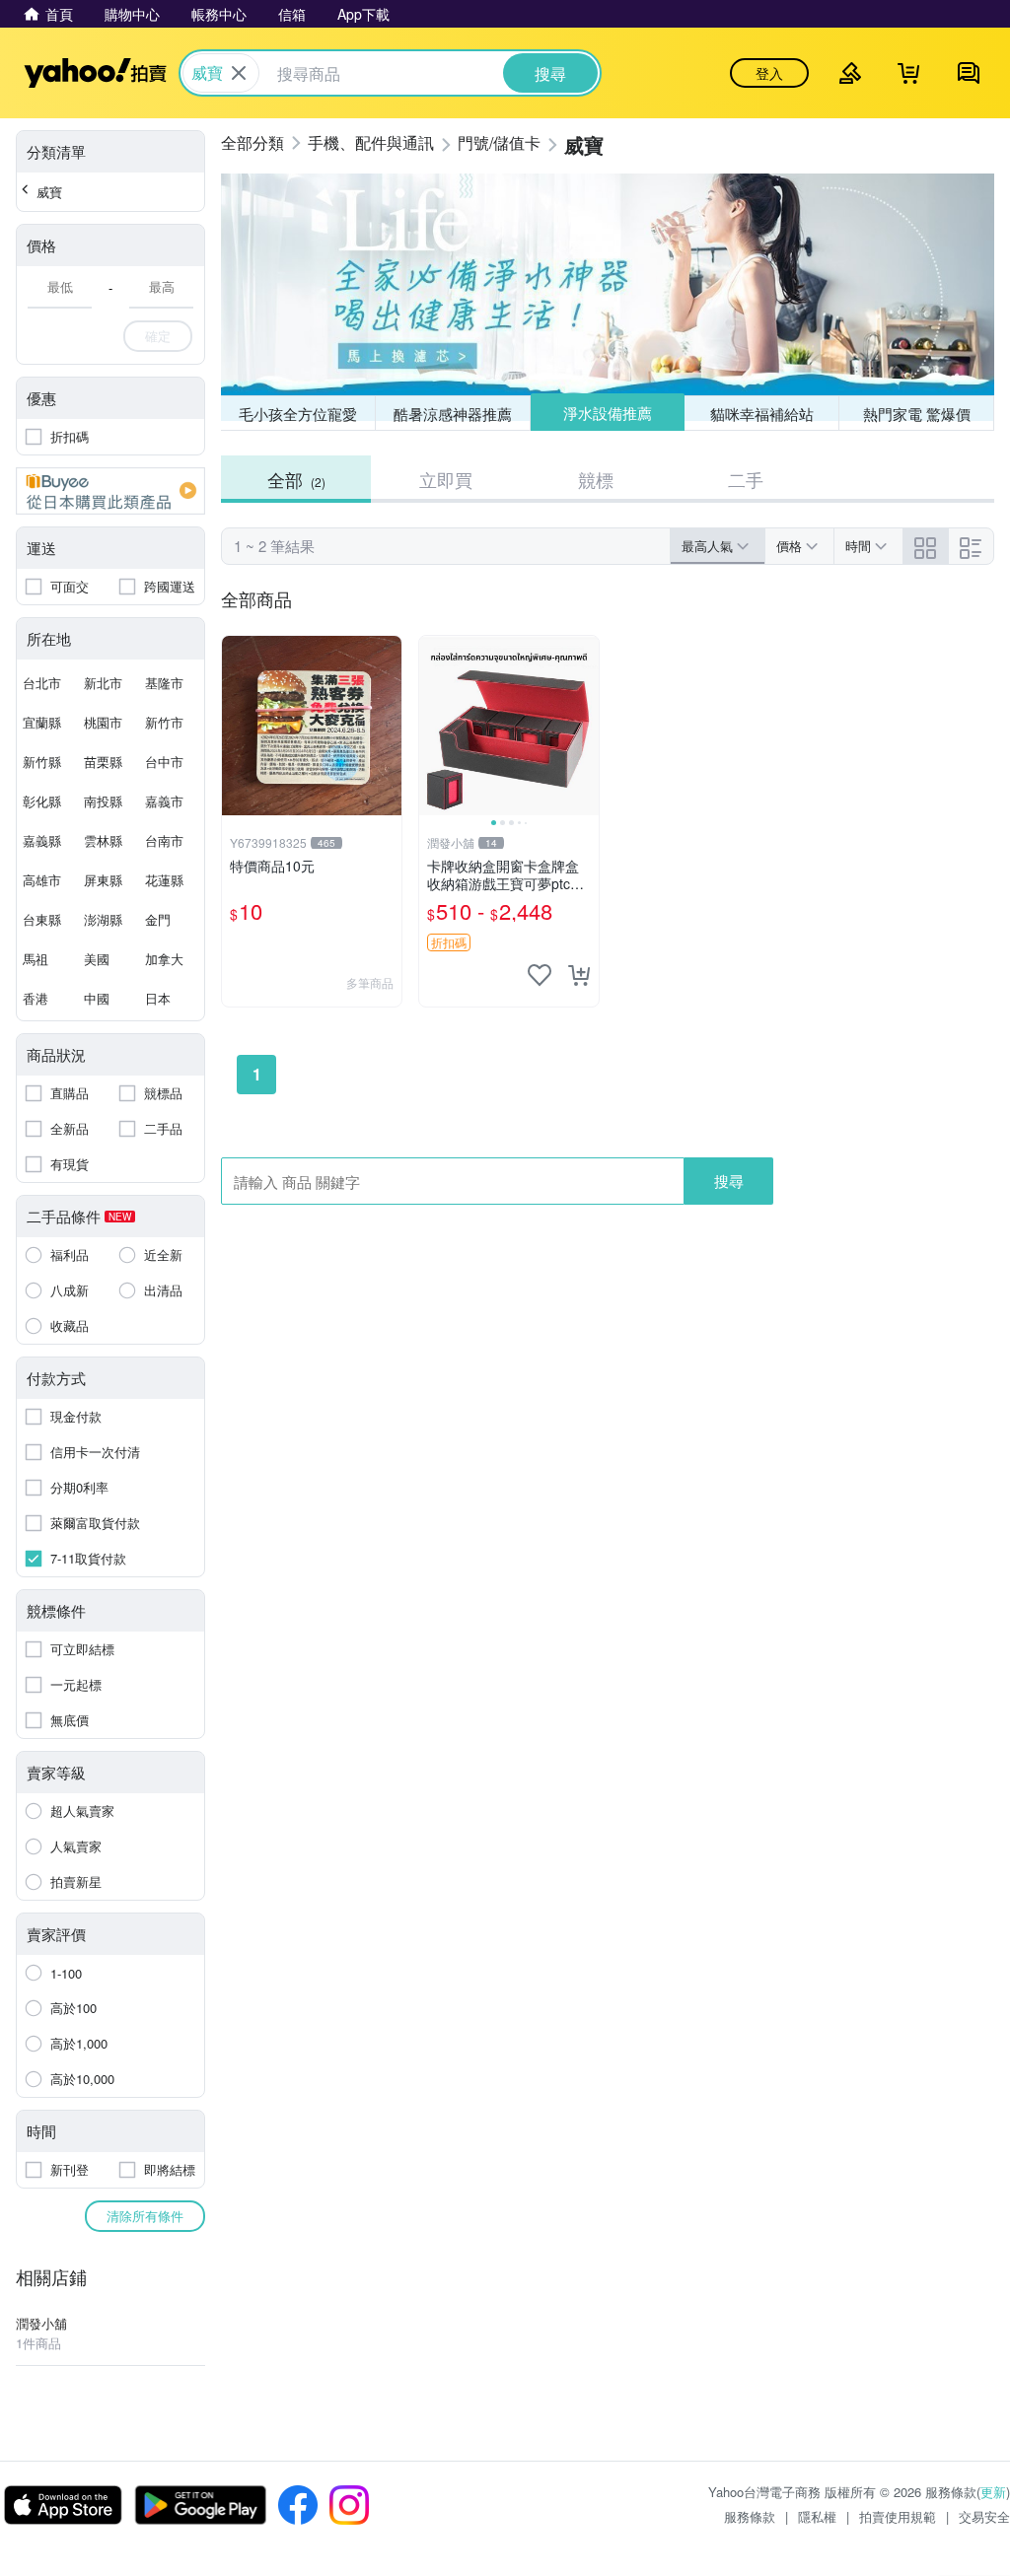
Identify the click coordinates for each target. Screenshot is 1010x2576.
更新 (993, 2492)
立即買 (446, 479)
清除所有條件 (145, 2216)
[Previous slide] (432, 726)
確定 (158, 336)
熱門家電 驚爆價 (917, 414)
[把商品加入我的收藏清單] (540, 975)
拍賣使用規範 (898, 2516)
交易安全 (984, 2516)
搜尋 (729, 1181)
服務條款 (750, 2516)
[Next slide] (586, 726)
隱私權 (817, 2516)
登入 (769, 73)
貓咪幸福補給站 (762, 414)
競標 (596, 479)
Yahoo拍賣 (95, 73)
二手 (746, 479)
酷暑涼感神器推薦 (453, 414)
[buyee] (110, 491)
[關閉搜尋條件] (239, 73)
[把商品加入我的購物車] (579, 975)
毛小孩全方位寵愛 (298, 414)
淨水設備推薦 (608, 413)
